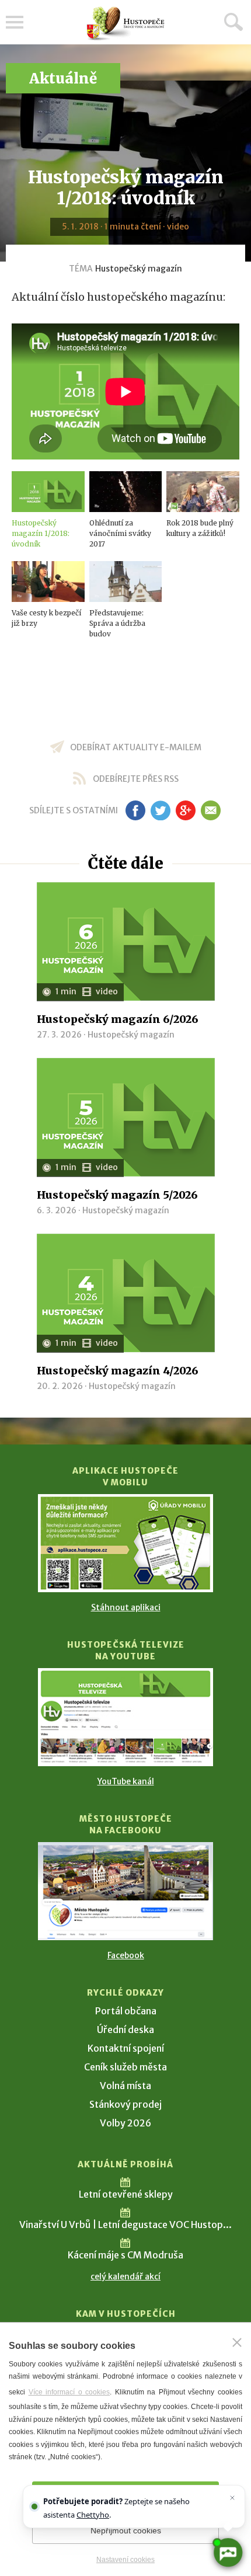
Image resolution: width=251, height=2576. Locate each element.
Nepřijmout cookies (126, 2530)
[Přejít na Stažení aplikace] (125, 1543)
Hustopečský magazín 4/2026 (118, 1371)
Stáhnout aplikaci (126, 1607)
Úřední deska (125, 2030)
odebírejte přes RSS (136, 779)
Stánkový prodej (125, 2104)
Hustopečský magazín (139, 269)
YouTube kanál (126, 1781)
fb (135, 810)
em (210, 810)
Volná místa (125, 2086)
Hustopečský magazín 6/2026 (118, 1019)
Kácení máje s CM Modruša (125, 2255)
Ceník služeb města (125, 2067)
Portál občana (126, 2011)
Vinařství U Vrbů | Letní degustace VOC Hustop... (125, 2225)
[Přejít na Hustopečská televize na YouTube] (125, 1717)
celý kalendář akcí (125, 2276)
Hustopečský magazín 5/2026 (117, 1195)
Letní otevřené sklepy (126, 2194)
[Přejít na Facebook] (125, 1891)
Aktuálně (63, 79)
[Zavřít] (237, 2342)
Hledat (233, 22)
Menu (15, 22)
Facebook (126, 1955)
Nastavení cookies (125, 2560)
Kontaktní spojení (126, 2048)
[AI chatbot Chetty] (227, 2552)
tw (160, 810)
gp (185, 810)
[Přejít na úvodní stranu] (125, 24)
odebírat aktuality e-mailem (136, 747)
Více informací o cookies (69, 2392)
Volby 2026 (125, 2123)
